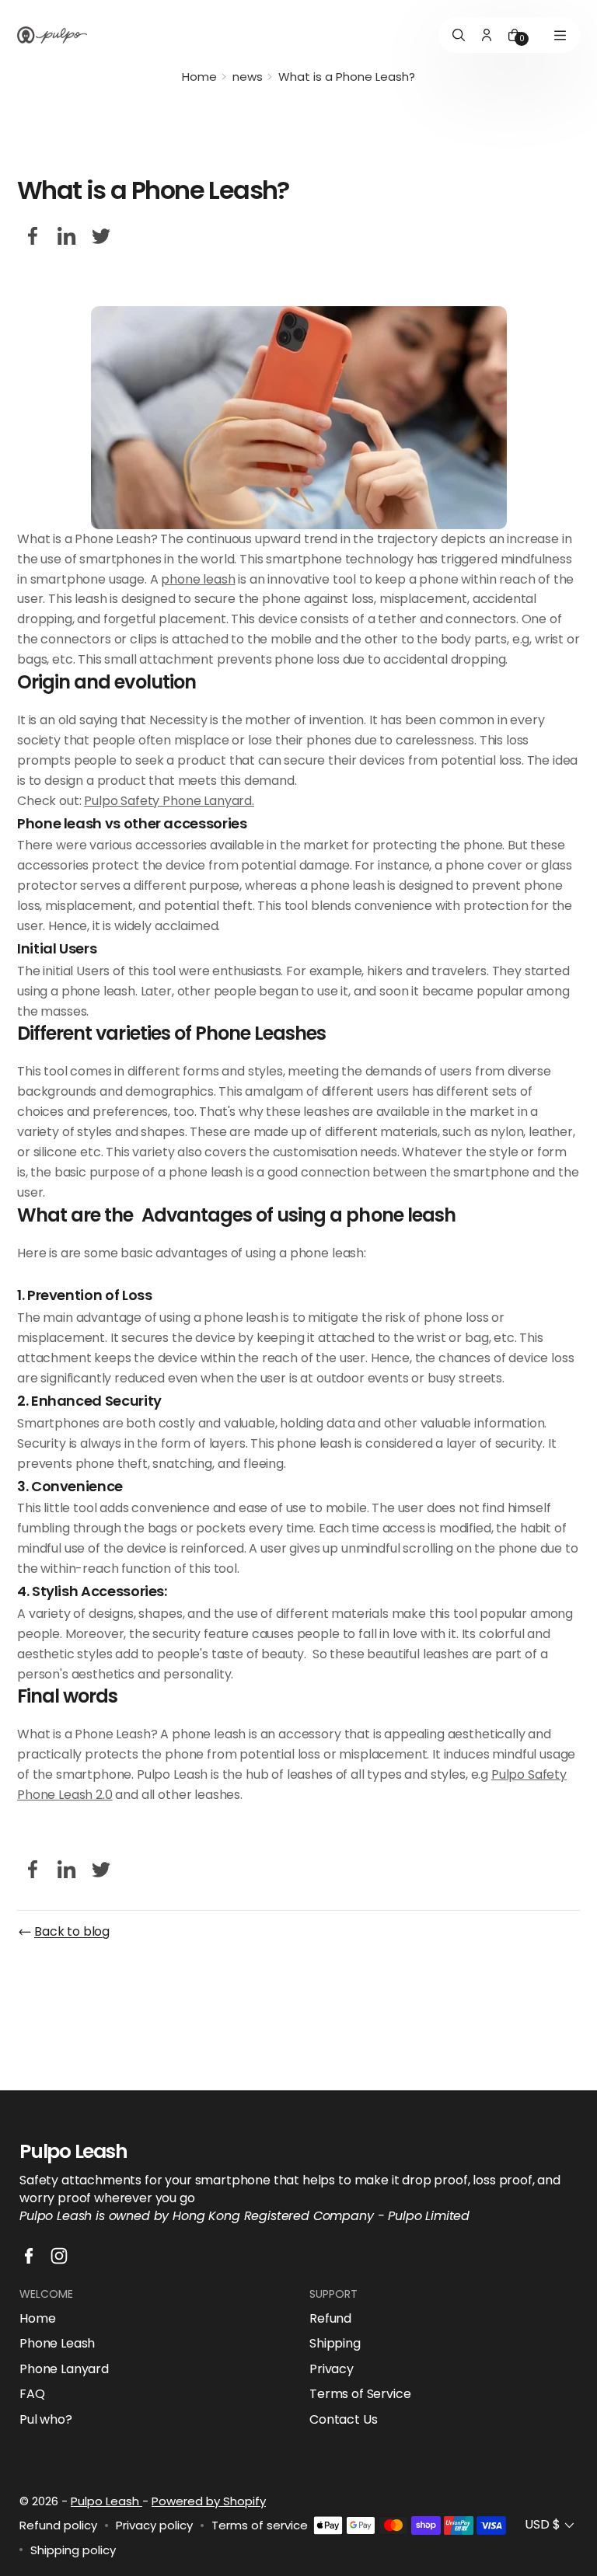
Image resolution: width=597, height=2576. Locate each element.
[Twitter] (101, 236)
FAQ (32, 2394)
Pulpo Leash (106, 2501)
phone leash (198, 579)
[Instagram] (59, 2256)
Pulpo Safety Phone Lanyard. (169, 801)
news (248, 77)
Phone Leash (57, 2344)
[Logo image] (52, 35)
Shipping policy (73, 2550)
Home (199, 77)
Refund (330, 2319)
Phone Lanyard (64, 2369)
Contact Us (343, 2420)
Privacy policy (154, 2525)
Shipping (335, 2344)
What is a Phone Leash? (347, 77)
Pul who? (46, 2420)
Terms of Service (360, 2394)
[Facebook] (33, 236)
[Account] (487, 35)
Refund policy (58, 2525)
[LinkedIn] (67, 236)
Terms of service (260, 2525)
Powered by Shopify (209, 2501)
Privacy (332, 2369)
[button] (551, 2525)
